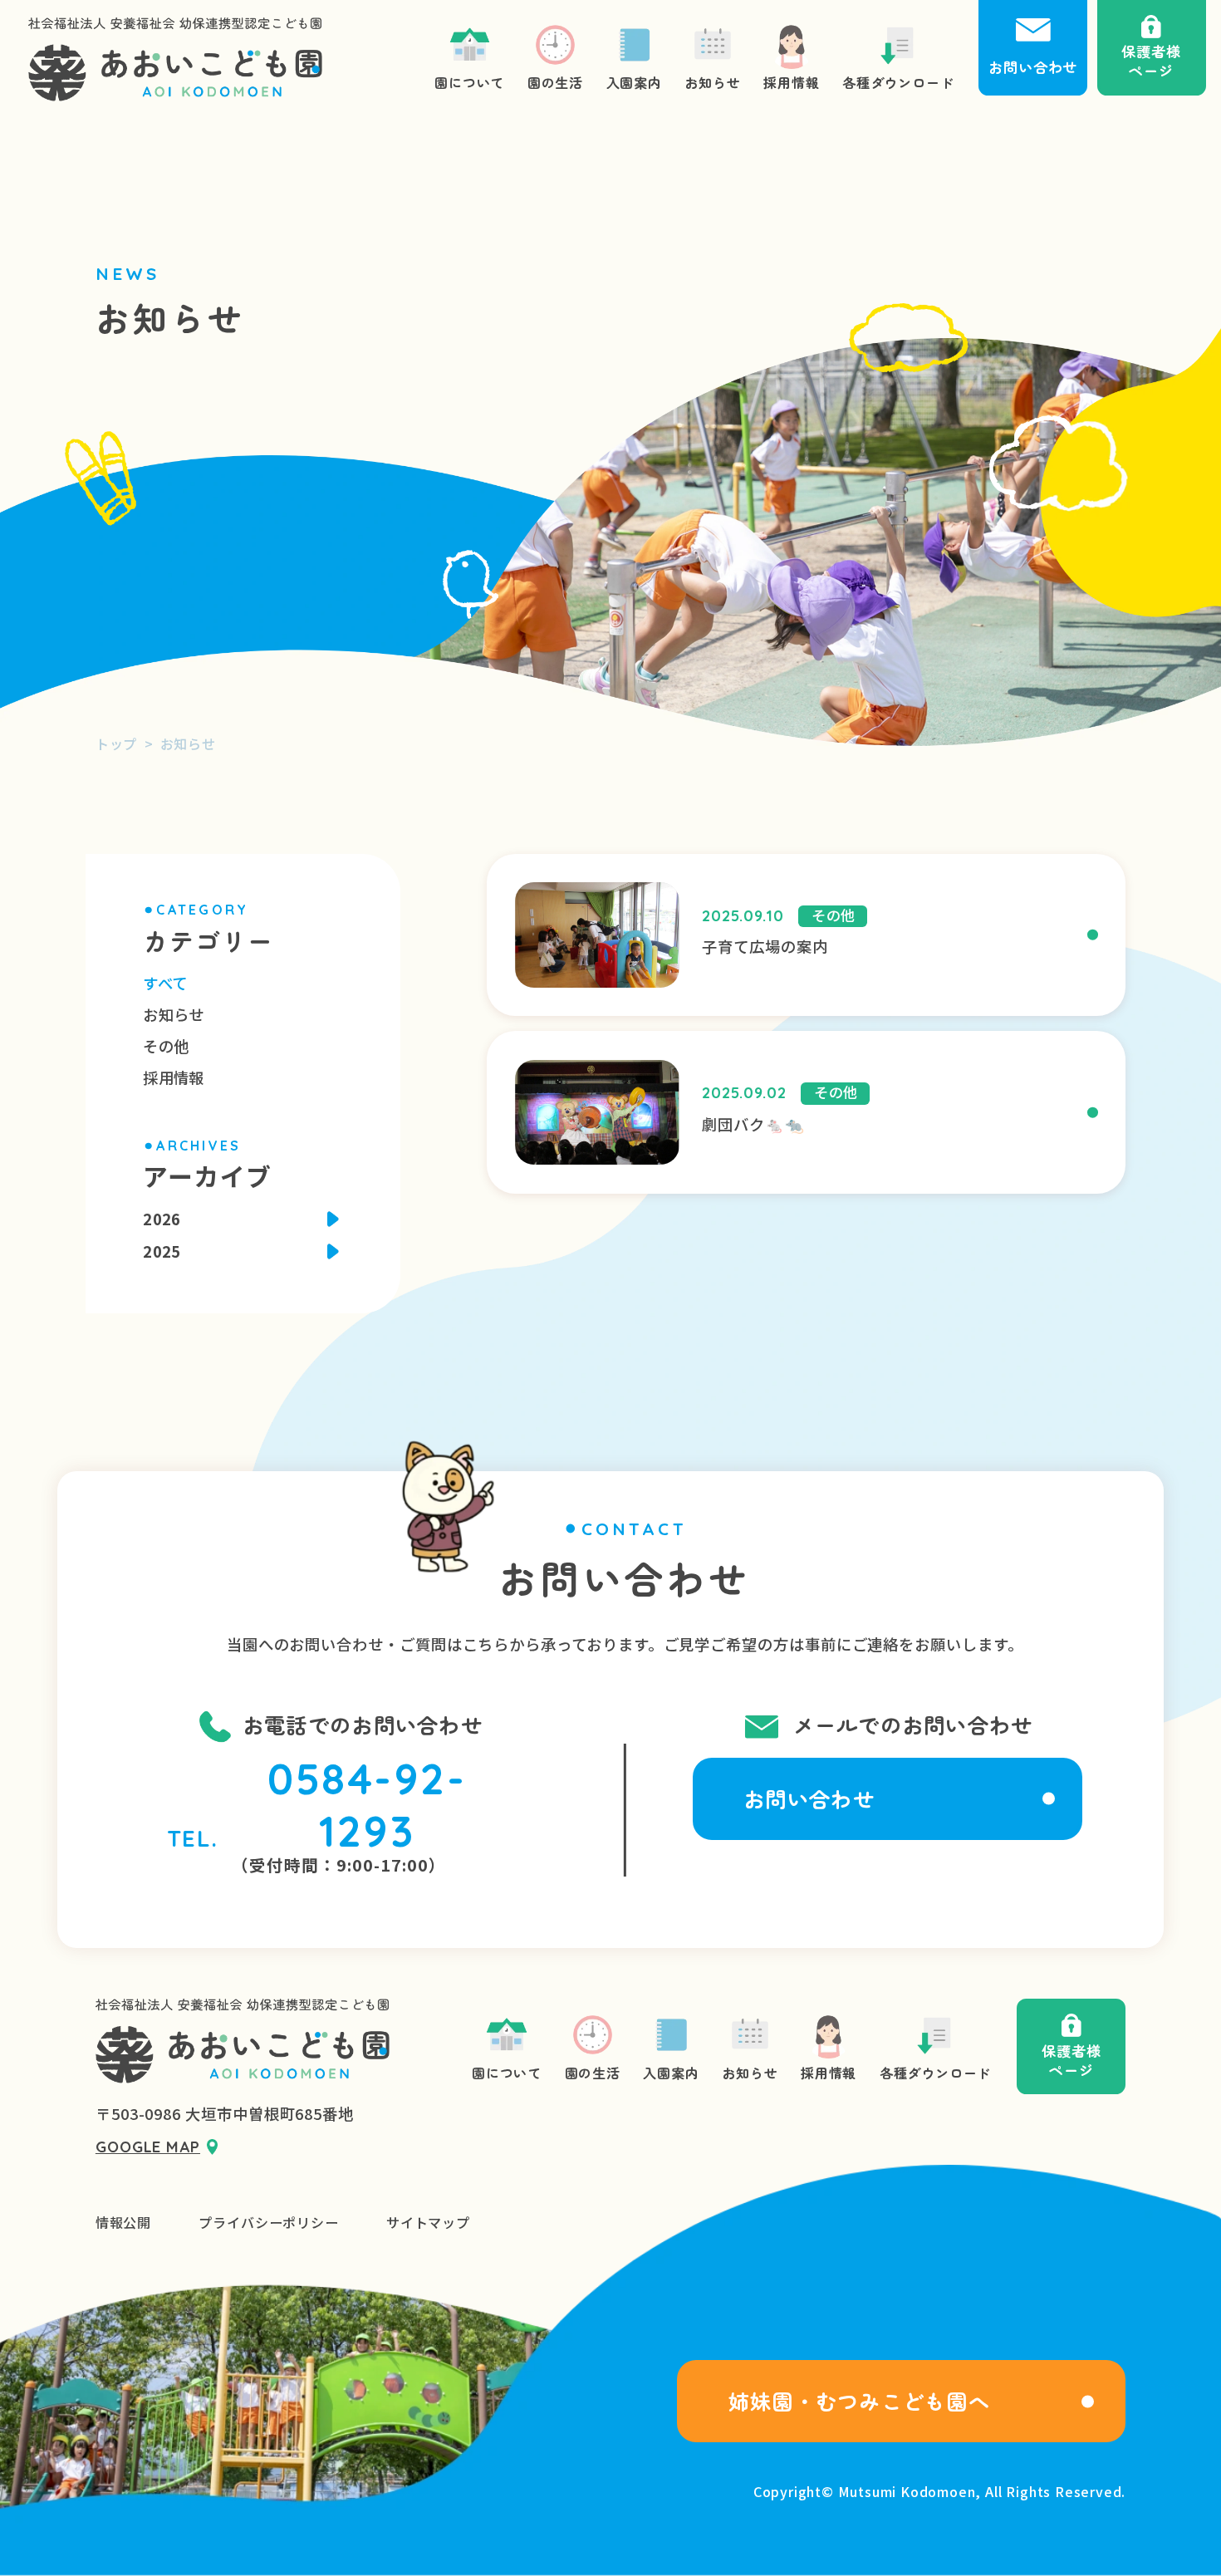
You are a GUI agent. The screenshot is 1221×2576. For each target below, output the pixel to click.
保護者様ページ (1071, 2061)
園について (507, 2073)
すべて (165, 983)
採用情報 (173, 1077)
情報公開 (123, 2223)
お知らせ (173, 1014)
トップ (116, 743)
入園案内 (671, 2073)
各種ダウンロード (935, 2073)
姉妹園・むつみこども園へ (859, 2401)
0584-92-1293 (367, 1805)
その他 (166, 1046)
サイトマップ (428, 2223)
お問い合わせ (809, 1798)
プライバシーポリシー (268, 2223)
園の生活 (593, 2073)
